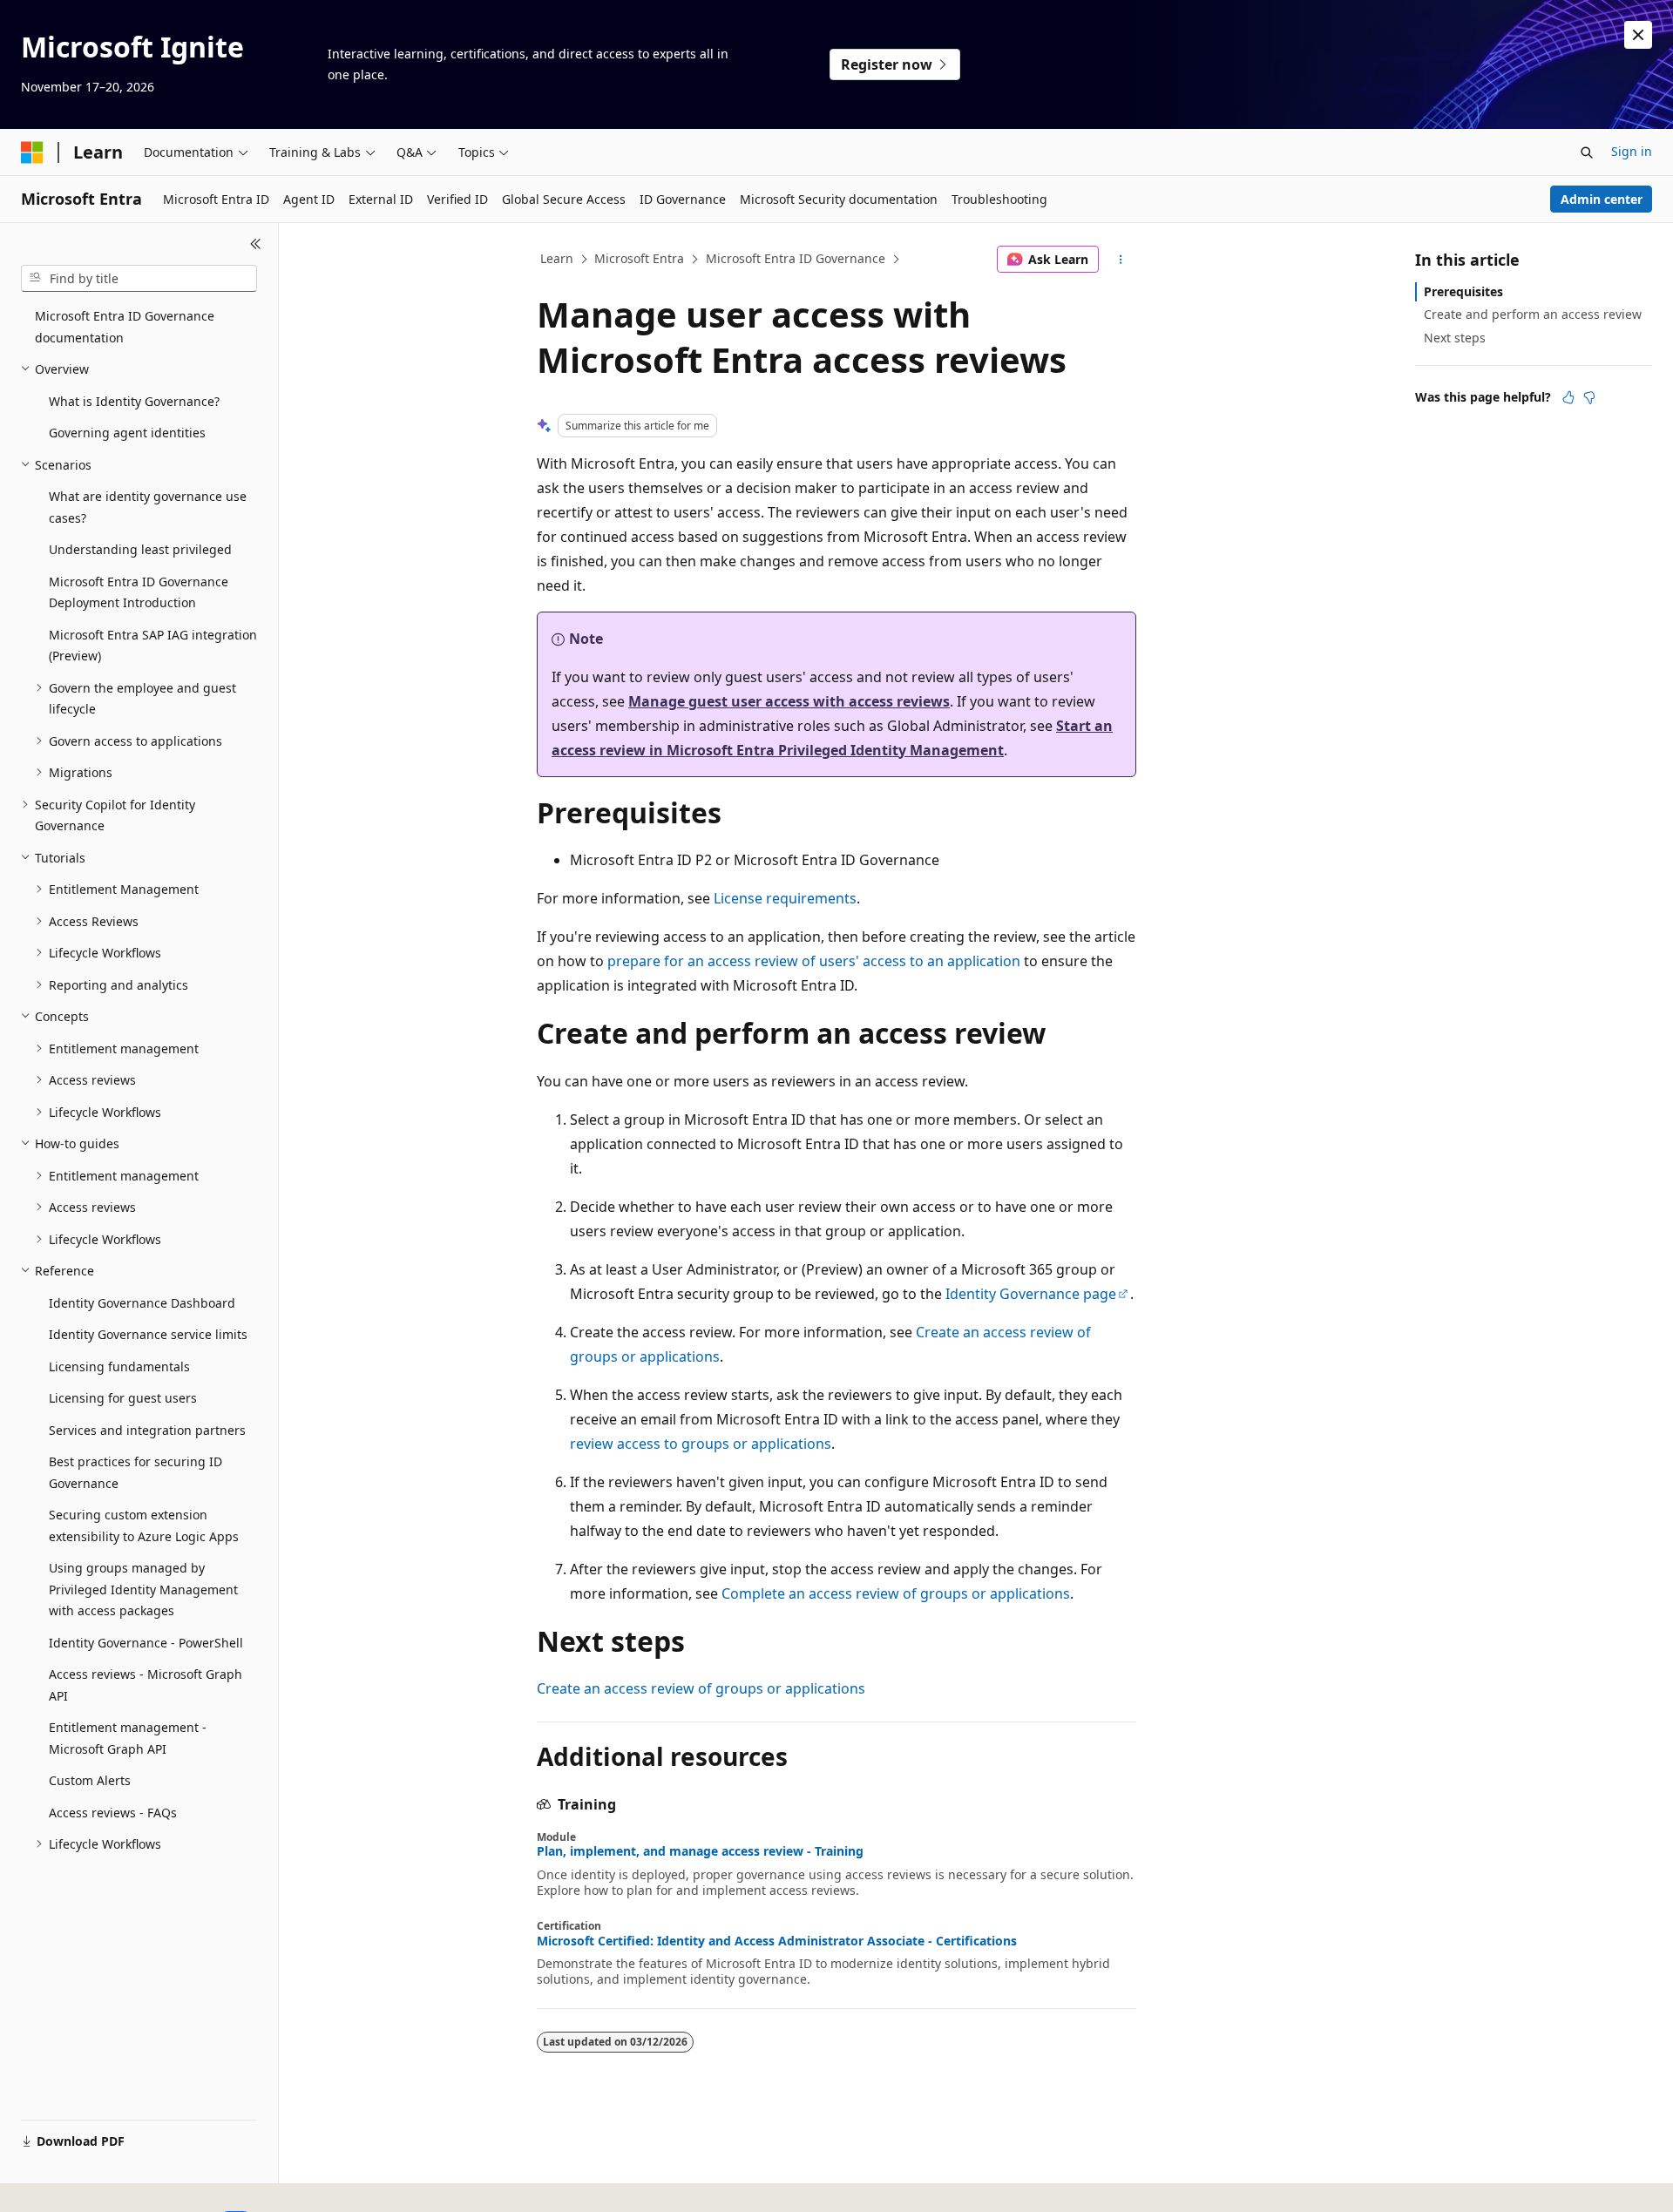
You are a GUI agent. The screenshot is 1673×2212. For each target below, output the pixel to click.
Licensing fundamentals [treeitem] (119, 1366)
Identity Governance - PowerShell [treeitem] (146, 1643)
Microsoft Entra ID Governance (796, 258)
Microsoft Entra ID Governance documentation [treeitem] (125, 327)
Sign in (1632, 151)
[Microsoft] (32, 152)
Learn (557, 258)
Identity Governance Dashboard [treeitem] (142, 1303)
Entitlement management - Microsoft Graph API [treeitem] (128, 1738)
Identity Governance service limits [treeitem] (148, 1334)
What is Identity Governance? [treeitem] (134, 401)
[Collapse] (256, 244)
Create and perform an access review (1533, 314)
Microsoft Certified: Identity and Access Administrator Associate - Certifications (777, 1941)
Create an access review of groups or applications (701, 1688)
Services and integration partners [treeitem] (147, 1430)
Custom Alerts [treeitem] (90, 1780)
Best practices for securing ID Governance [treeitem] (135, 1472)
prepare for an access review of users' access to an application (814, 961)
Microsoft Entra (639, 258)
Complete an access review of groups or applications (896, 1593)
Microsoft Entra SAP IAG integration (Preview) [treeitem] (153, 646)
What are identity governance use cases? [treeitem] (148, 507)
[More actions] (1121, 260)
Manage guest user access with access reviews (789, 701)
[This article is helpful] (1568, 397)
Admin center (1602, 199)
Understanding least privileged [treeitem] (140, 549)
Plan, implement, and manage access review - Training (700, 1851)
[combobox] (139, 279)
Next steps (1455, 338)
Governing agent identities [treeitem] (127, 433)
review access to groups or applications (701, 1444)
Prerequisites (1463, 291)
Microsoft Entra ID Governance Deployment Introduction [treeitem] (139, 592)
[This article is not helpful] (1589, 397)
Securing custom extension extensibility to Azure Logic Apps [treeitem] (144, 1525)
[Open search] (1587, 152)
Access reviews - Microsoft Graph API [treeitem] (146, 1685)
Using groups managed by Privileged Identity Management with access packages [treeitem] (143, 1589)
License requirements (785, 898)
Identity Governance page (1031, 1294)
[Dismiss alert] (1638, 35)
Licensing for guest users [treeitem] (123, 1398)
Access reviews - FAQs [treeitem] (113, 1813)
